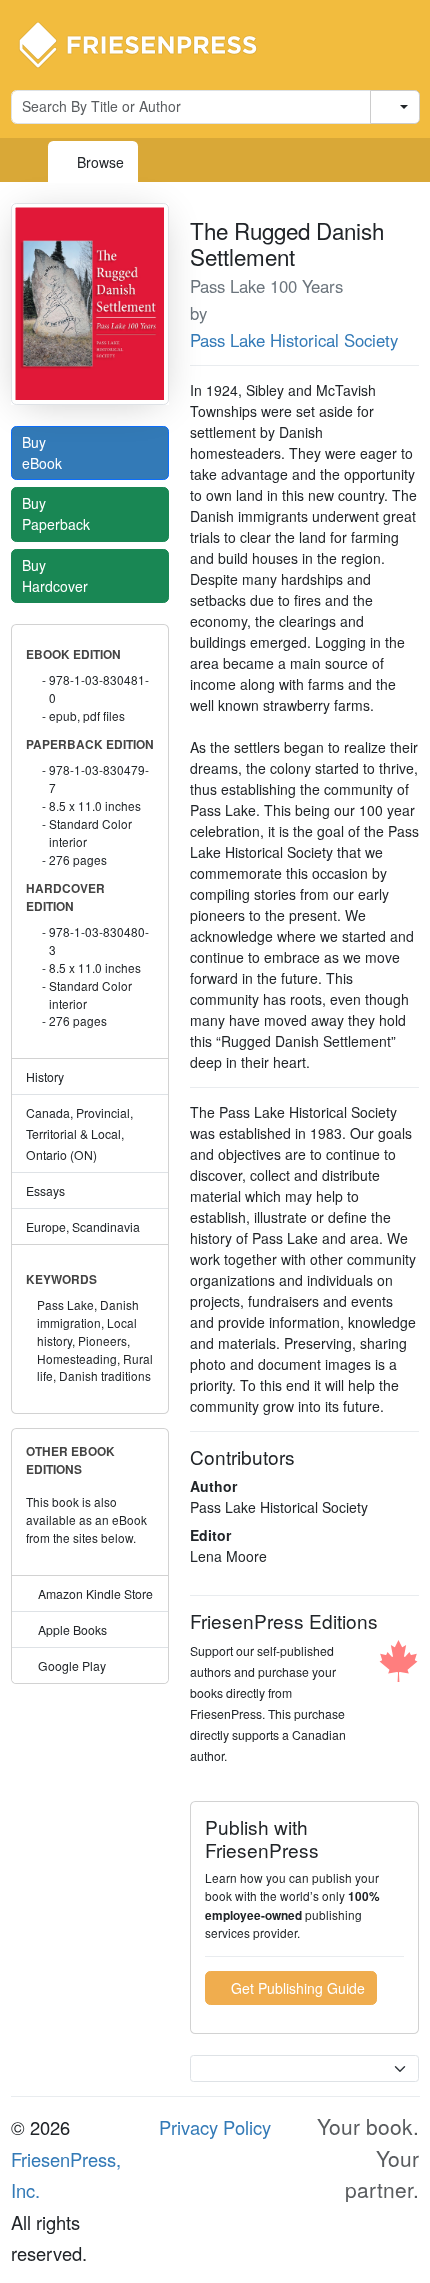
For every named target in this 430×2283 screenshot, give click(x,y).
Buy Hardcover (57, 575)
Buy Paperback (58, 513)
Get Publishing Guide (296, 1988)
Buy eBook (44, 452)
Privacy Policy (215, 2127)
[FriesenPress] (151, 43)
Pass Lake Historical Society (294, 340)
